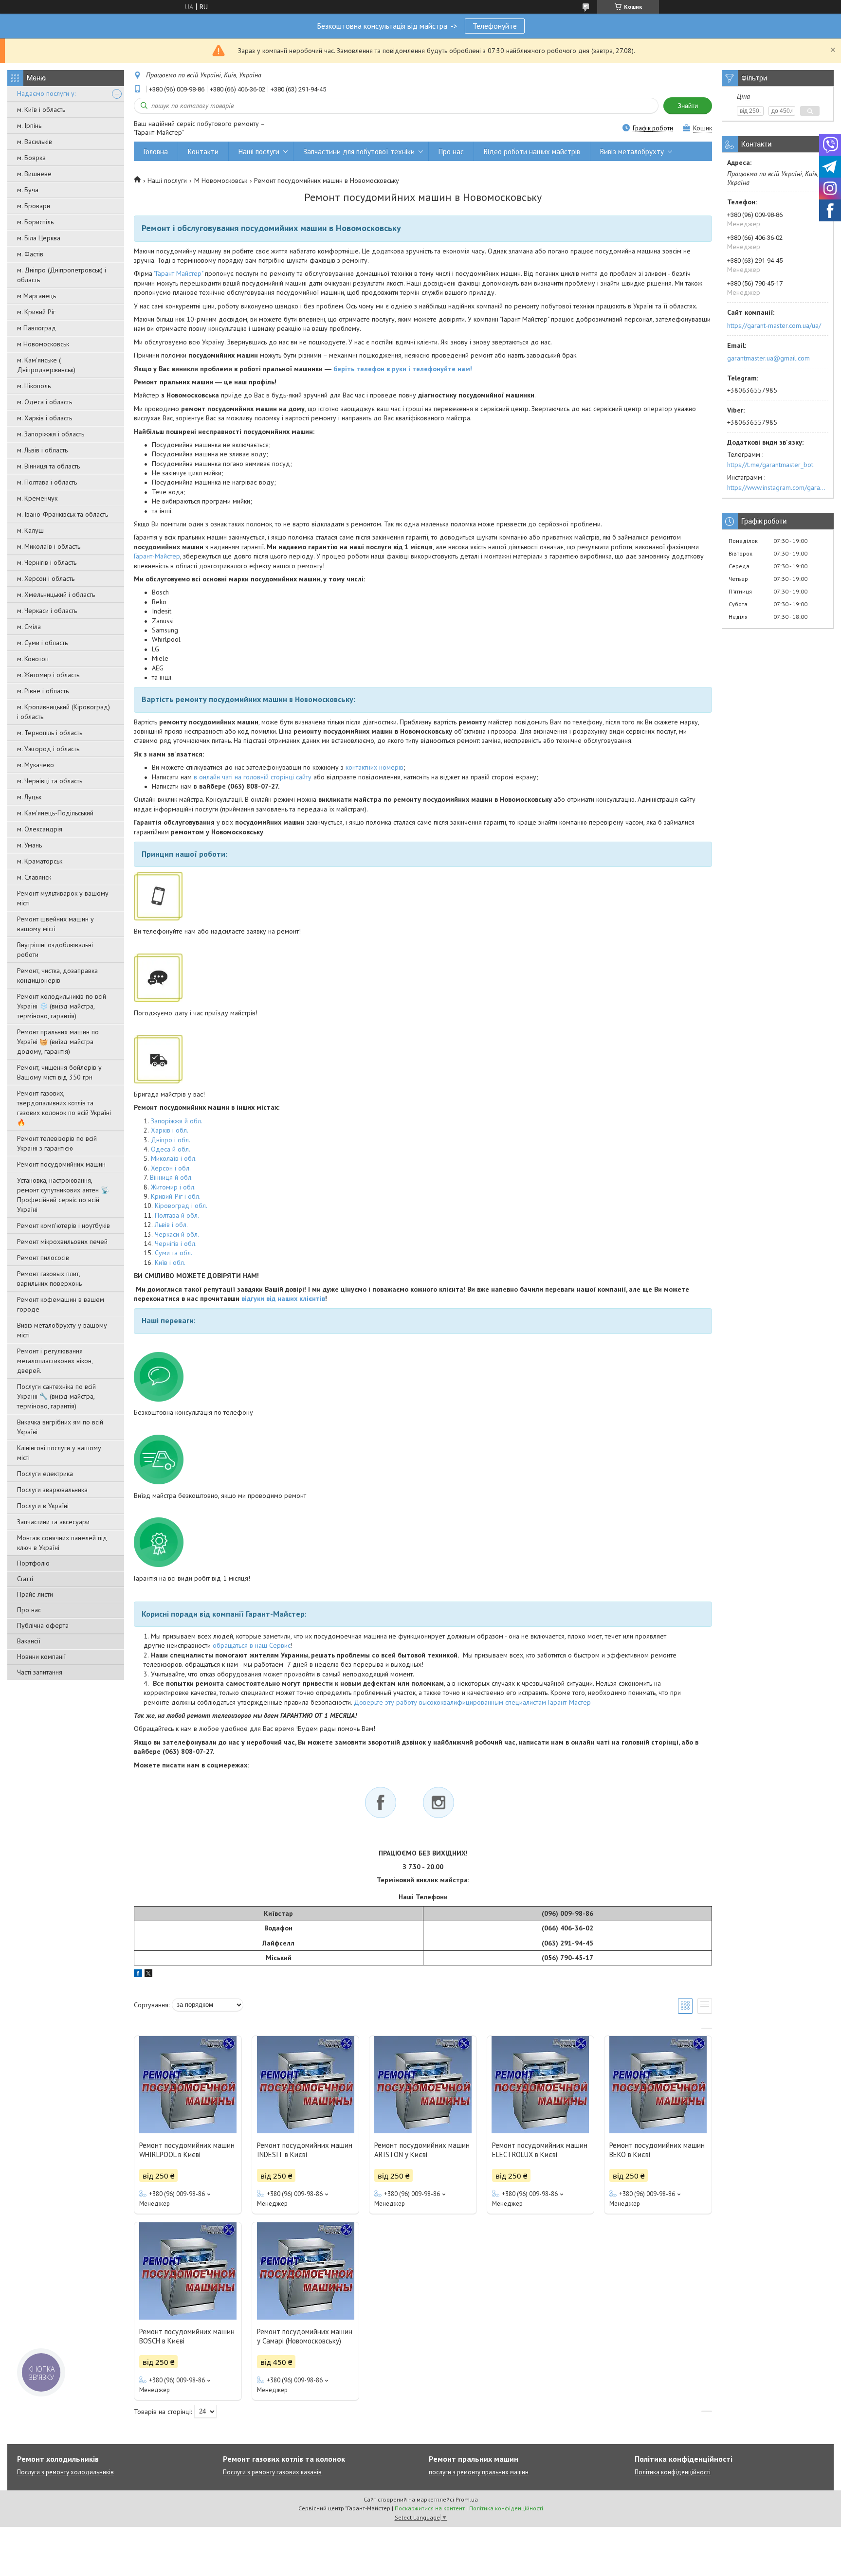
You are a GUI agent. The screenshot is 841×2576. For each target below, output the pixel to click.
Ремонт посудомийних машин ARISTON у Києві (422, 2150)
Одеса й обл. (171, 1149)
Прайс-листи (35, 1594)
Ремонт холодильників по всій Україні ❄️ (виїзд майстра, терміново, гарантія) (62, 1006)
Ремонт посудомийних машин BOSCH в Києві (187, 2336)
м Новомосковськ (43, 344)
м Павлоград (37, 328)
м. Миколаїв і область (49, 546)
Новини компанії (41, 1657)
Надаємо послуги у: (46, 93)
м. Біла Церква (39, 238)
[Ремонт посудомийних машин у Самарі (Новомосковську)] (306, 2271)
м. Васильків (35, 142)
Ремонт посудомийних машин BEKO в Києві (657, 2150)
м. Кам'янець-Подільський (55, 813)
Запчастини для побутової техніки (359, 152)
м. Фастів (30, 254)
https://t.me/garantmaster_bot (770, 465)
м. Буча (28, 190)
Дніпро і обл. (171, 1140)
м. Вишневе (34, 174)
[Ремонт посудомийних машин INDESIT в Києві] (306, 2085)
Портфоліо (33, 1563)
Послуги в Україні (43, 1506)
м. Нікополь (34, 386)
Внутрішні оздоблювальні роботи (55, 950)
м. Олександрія (40, 829)
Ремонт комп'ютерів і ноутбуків (64, 1225)
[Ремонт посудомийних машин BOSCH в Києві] (188, 2271)
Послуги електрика (45, 1474)
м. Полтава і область (47, 482)
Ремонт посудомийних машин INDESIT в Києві (305, 2150)
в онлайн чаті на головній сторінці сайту (253, 777)
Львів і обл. (171, 1225)
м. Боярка (31, 158)
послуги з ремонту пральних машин (479, 2472)
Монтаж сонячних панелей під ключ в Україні (62, 1543)
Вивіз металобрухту (632, 152)
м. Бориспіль (35, 222)
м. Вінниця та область (48, 466)
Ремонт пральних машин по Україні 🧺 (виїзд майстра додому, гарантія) (58, 1042)
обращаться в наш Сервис (252, 1645)
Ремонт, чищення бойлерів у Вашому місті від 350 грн (59, 1072)
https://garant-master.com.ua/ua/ (774, 325)
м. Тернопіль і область (50, 733)
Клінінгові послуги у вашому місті (59, 1453)
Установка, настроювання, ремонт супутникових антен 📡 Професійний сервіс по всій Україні (63, 1195)
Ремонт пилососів (43, 1258)
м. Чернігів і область (47, 562)
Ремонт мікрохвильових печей (62, 1242)
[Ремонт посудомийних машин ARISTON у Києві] (423, 2085)
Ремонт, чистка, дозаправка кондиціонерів (57, 975)
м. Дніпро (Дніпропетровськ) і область (62, 275)
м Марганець (37, 296)
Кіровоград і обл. (181, 1206)
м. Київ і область (41, 109)
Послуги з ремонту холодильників (65, 2472)
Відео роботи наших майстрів (532, 152)
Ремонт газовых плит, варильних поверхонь (49, 1279)
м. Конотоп (33, 659)
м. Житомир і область (48, 675)
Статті (25, 1579)
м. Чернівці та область (50, 781)
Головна (156, 152)
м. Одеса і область (45, 402)
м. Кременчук (37, 498)
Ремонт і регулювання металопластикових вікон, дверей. (55, 1361)
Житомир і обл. (173, 1187)
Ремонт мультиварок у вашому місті (63, 898)
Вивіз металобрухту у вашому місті (62, 1330)
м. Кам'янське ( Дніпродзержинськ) (46, 365)
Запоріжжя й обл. (177, 1121)
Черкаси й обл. (177, 1234)
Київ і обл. (170, 1262)
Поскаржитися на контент (430, 2508)
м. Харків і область (45, 418)
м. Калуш (30, 530)
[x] (148, 1975)
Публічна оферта (43, 1625)
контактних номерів (375, 767)
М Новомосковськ (221, 180)
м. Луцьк (29, 797)
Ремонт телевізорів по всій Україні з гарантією (57, 1143)
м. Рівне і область (43, 691)
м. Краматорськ (40, 861)
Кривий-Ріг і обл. (176, 1196)
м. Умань (29, 845)
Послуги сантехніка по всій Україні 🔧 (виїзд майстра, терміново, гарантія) (56, 1396)
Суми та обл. (174, 1253)
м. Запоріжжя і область (51, 434)
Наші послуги (259, 152)
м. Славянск (34, 877)
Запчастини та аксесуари (53, 1522)
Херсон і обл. (171, 1168)
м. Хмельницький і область (56, 594)
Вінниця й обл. (171, 1177)
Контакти (203, 152)
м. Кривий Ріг (36, 312)
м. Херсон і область (46, 578)
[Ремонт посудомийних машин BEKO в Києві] (658, 2085)
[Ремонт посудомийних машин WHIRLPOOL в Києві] (188, 2085)
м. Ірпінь (29, 126)
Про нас (29, 1610)
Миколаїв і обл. (174, 1158)
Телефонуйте (495, 26)
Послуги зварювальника (52, 1490)
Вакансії (29, 1641)
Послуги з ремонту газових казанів (272, 2472)
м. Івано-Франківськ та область (63, 514)
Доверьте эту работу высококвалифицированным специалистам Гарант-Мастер (472, 1702)
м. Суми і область (42, 643)
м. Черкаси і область (47, 611)
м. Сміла (29, 627)
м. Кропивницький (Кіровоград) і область (64, 712)
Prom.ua (467, 2499)
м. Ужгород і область (48, 749)
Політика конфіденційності (673, 2472)
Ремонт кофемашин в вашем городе (61, 1304)
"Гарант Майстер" (178, 273)
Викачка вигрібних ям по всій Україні (60, 1427)
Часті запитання (40, 1672)
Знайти (688, 106)
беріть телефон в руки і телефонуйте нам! (403, 369)
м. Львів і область (42, 450)
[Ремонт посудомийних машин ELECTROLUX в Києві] (541, 2085)
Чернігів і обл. (176, 1243)
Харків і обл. (170, 1130)
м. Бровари (34, 206)
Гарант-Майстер (157, 556)
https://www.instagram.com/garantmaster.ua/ (778, 487)
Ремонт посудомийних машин (61, 1164)
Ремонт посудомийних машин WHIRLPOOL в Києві (187, 2150)
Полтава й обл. (177, 1215)
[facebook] (138, 1975)
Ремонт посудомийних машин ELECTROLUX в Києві (540, 2150)
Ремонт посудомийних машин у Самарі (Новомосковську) (305, 2336)
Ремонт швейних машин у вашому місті (55, 924)
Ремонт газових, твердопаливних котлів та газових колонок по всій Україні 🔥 (64, 1108)
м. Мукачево (36, 765)
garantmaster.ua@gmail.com (768, 358)
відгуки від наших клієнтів (283, 1298)
